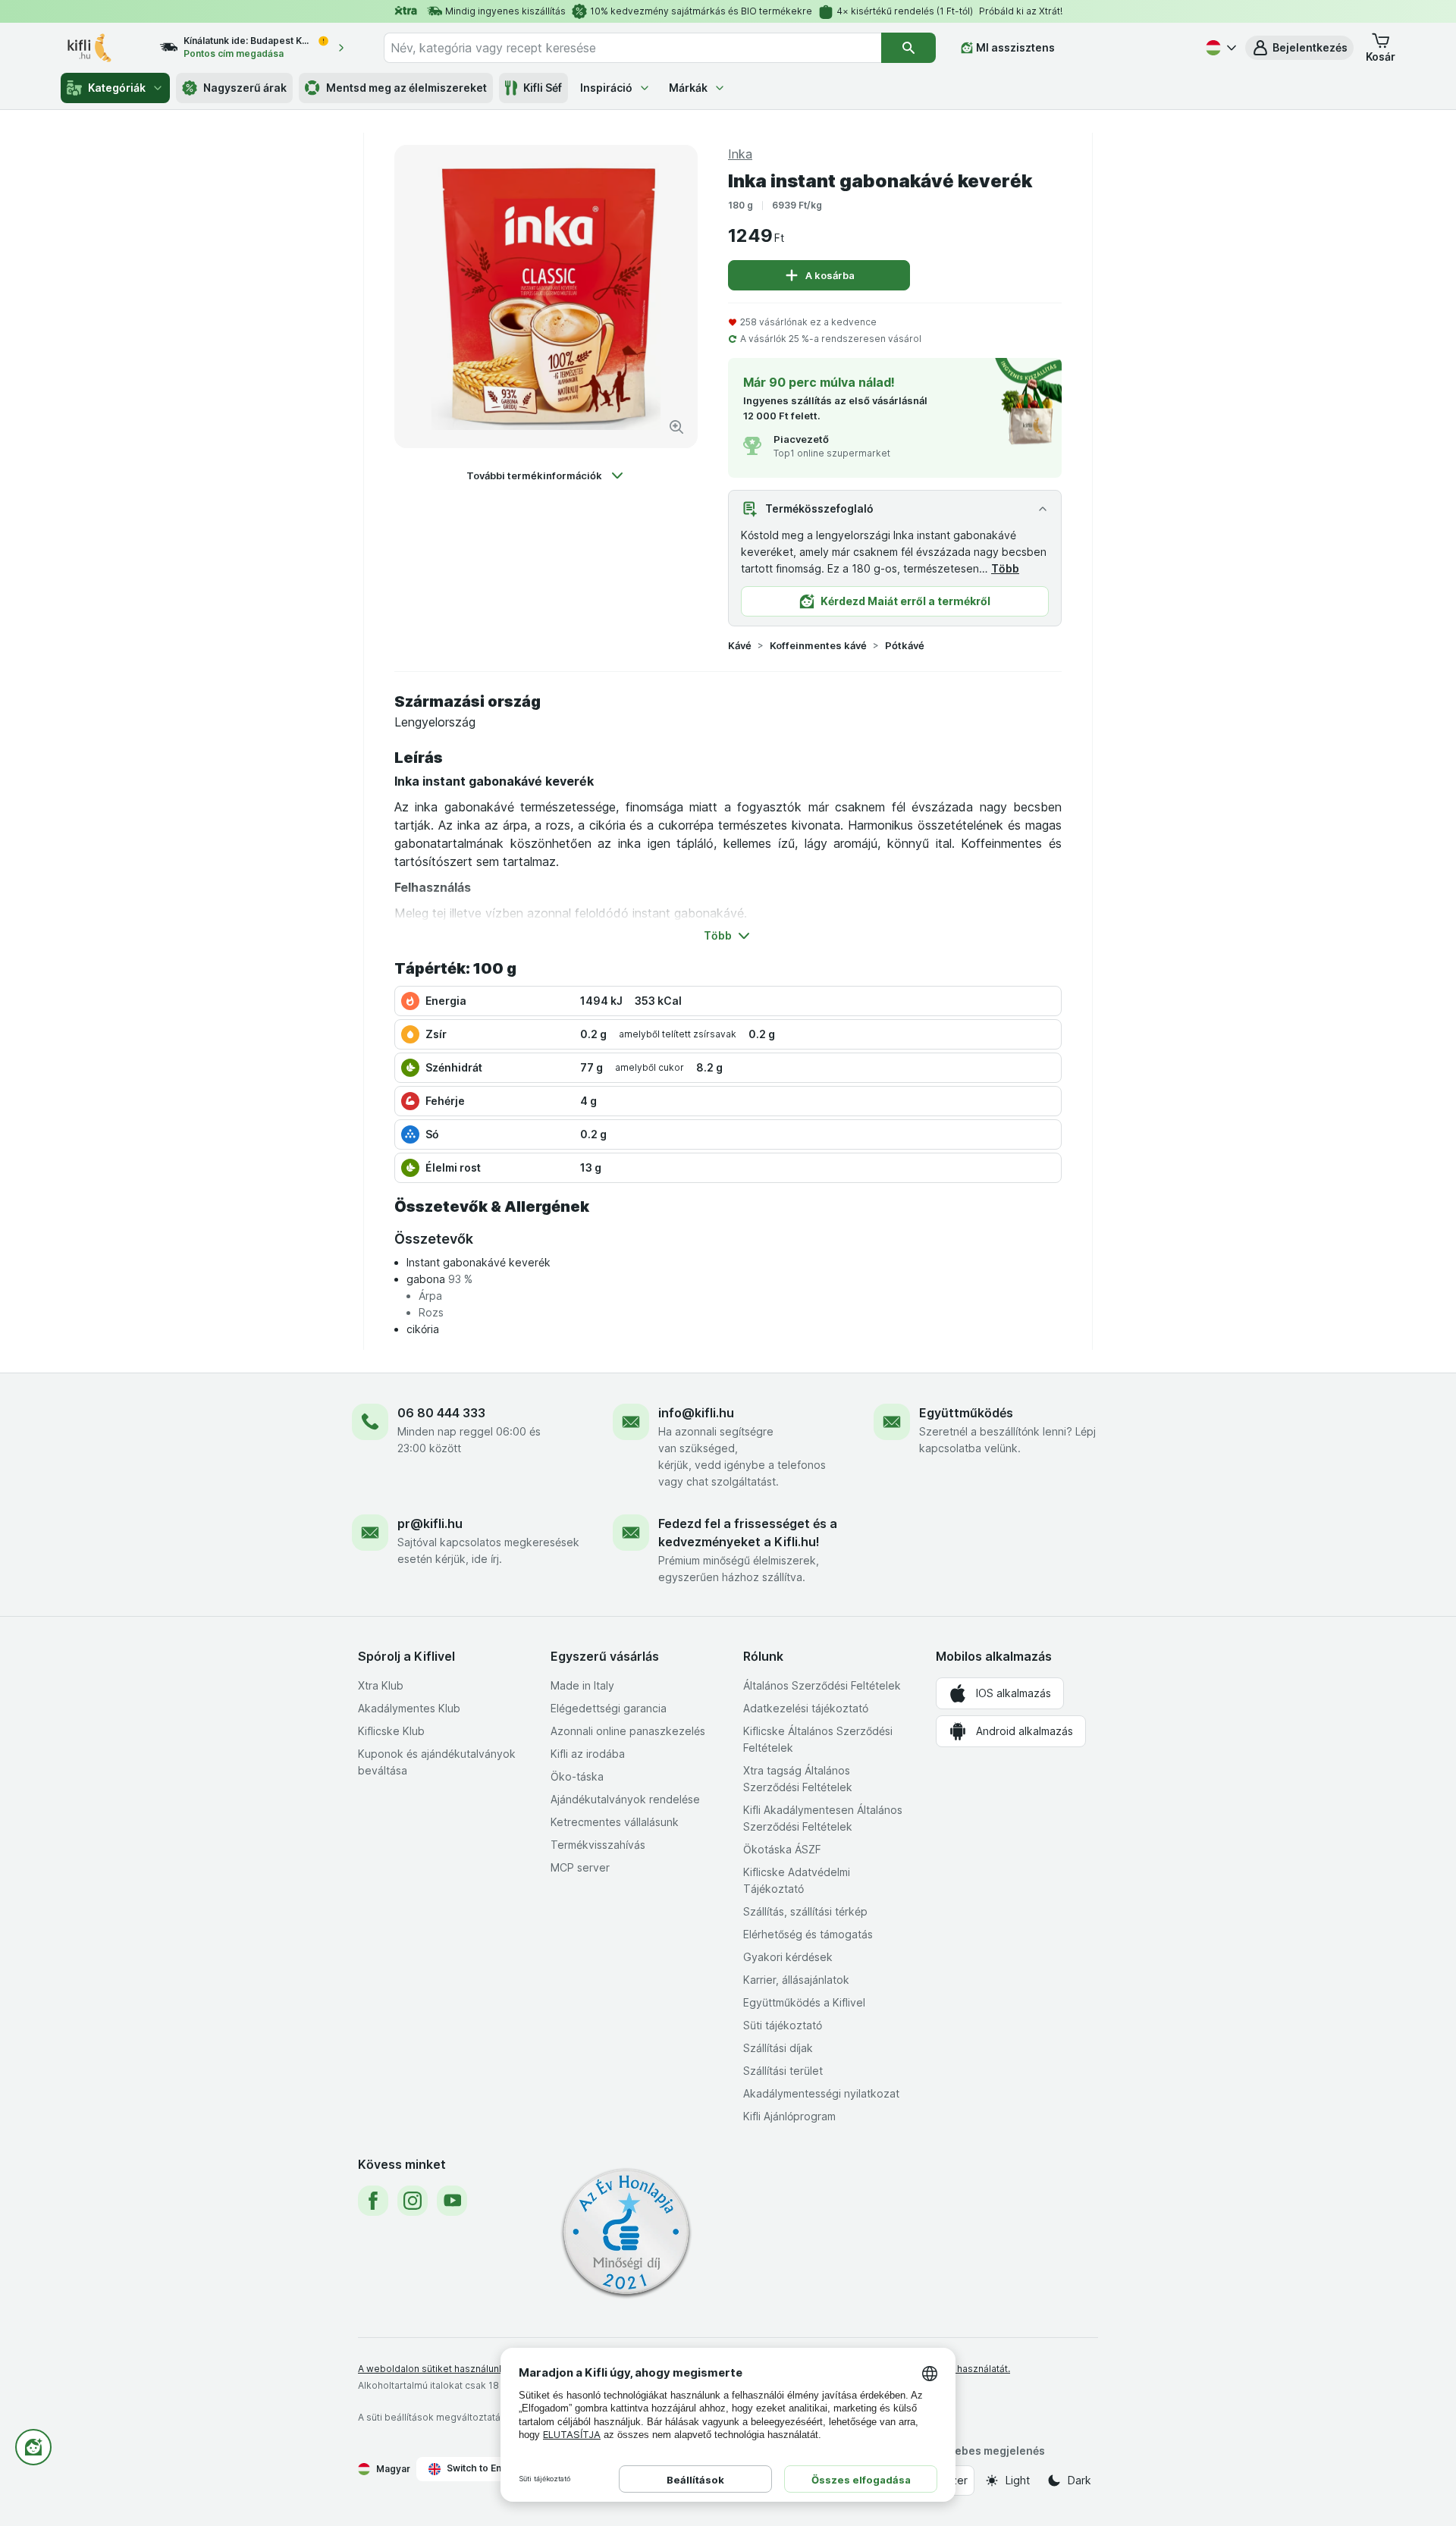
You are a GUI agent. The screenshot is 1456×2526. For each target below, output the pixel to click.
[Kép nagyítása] (676, 427)
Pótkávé (905, 645)
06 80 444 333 (441, 1413)
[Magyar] (1219, 48)
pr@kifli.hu (430, 1523)
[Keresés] (908, 48)
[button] (1299, 48)
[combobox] (632, 48)
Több (1005, 568)
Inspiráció (606, 88)
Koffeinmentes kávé (818, 645)
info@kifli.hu (696, 1413)
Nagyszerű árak (245, 88)
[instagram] (413, 2201)
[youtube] (452, 2201)
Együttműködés (966, 1413)
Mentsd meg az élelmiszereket (406, 88)
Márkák (688, 88)
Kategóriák (117, 88)
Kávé (740, 645)
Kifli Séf (543, 88)
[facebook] (373, 2201)
